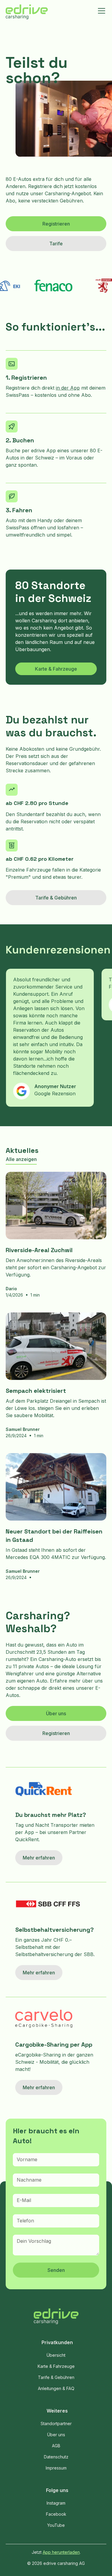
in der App (68, 388)
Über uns (56, 1713)
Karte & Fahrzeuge (56, 669)
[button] (100, 11)
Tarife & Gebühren (56, 898)
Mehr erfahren (39, 1858)
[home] (27, 13)
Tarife (56, 244)
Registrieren (56, 224)
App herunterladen (61, 2552)
